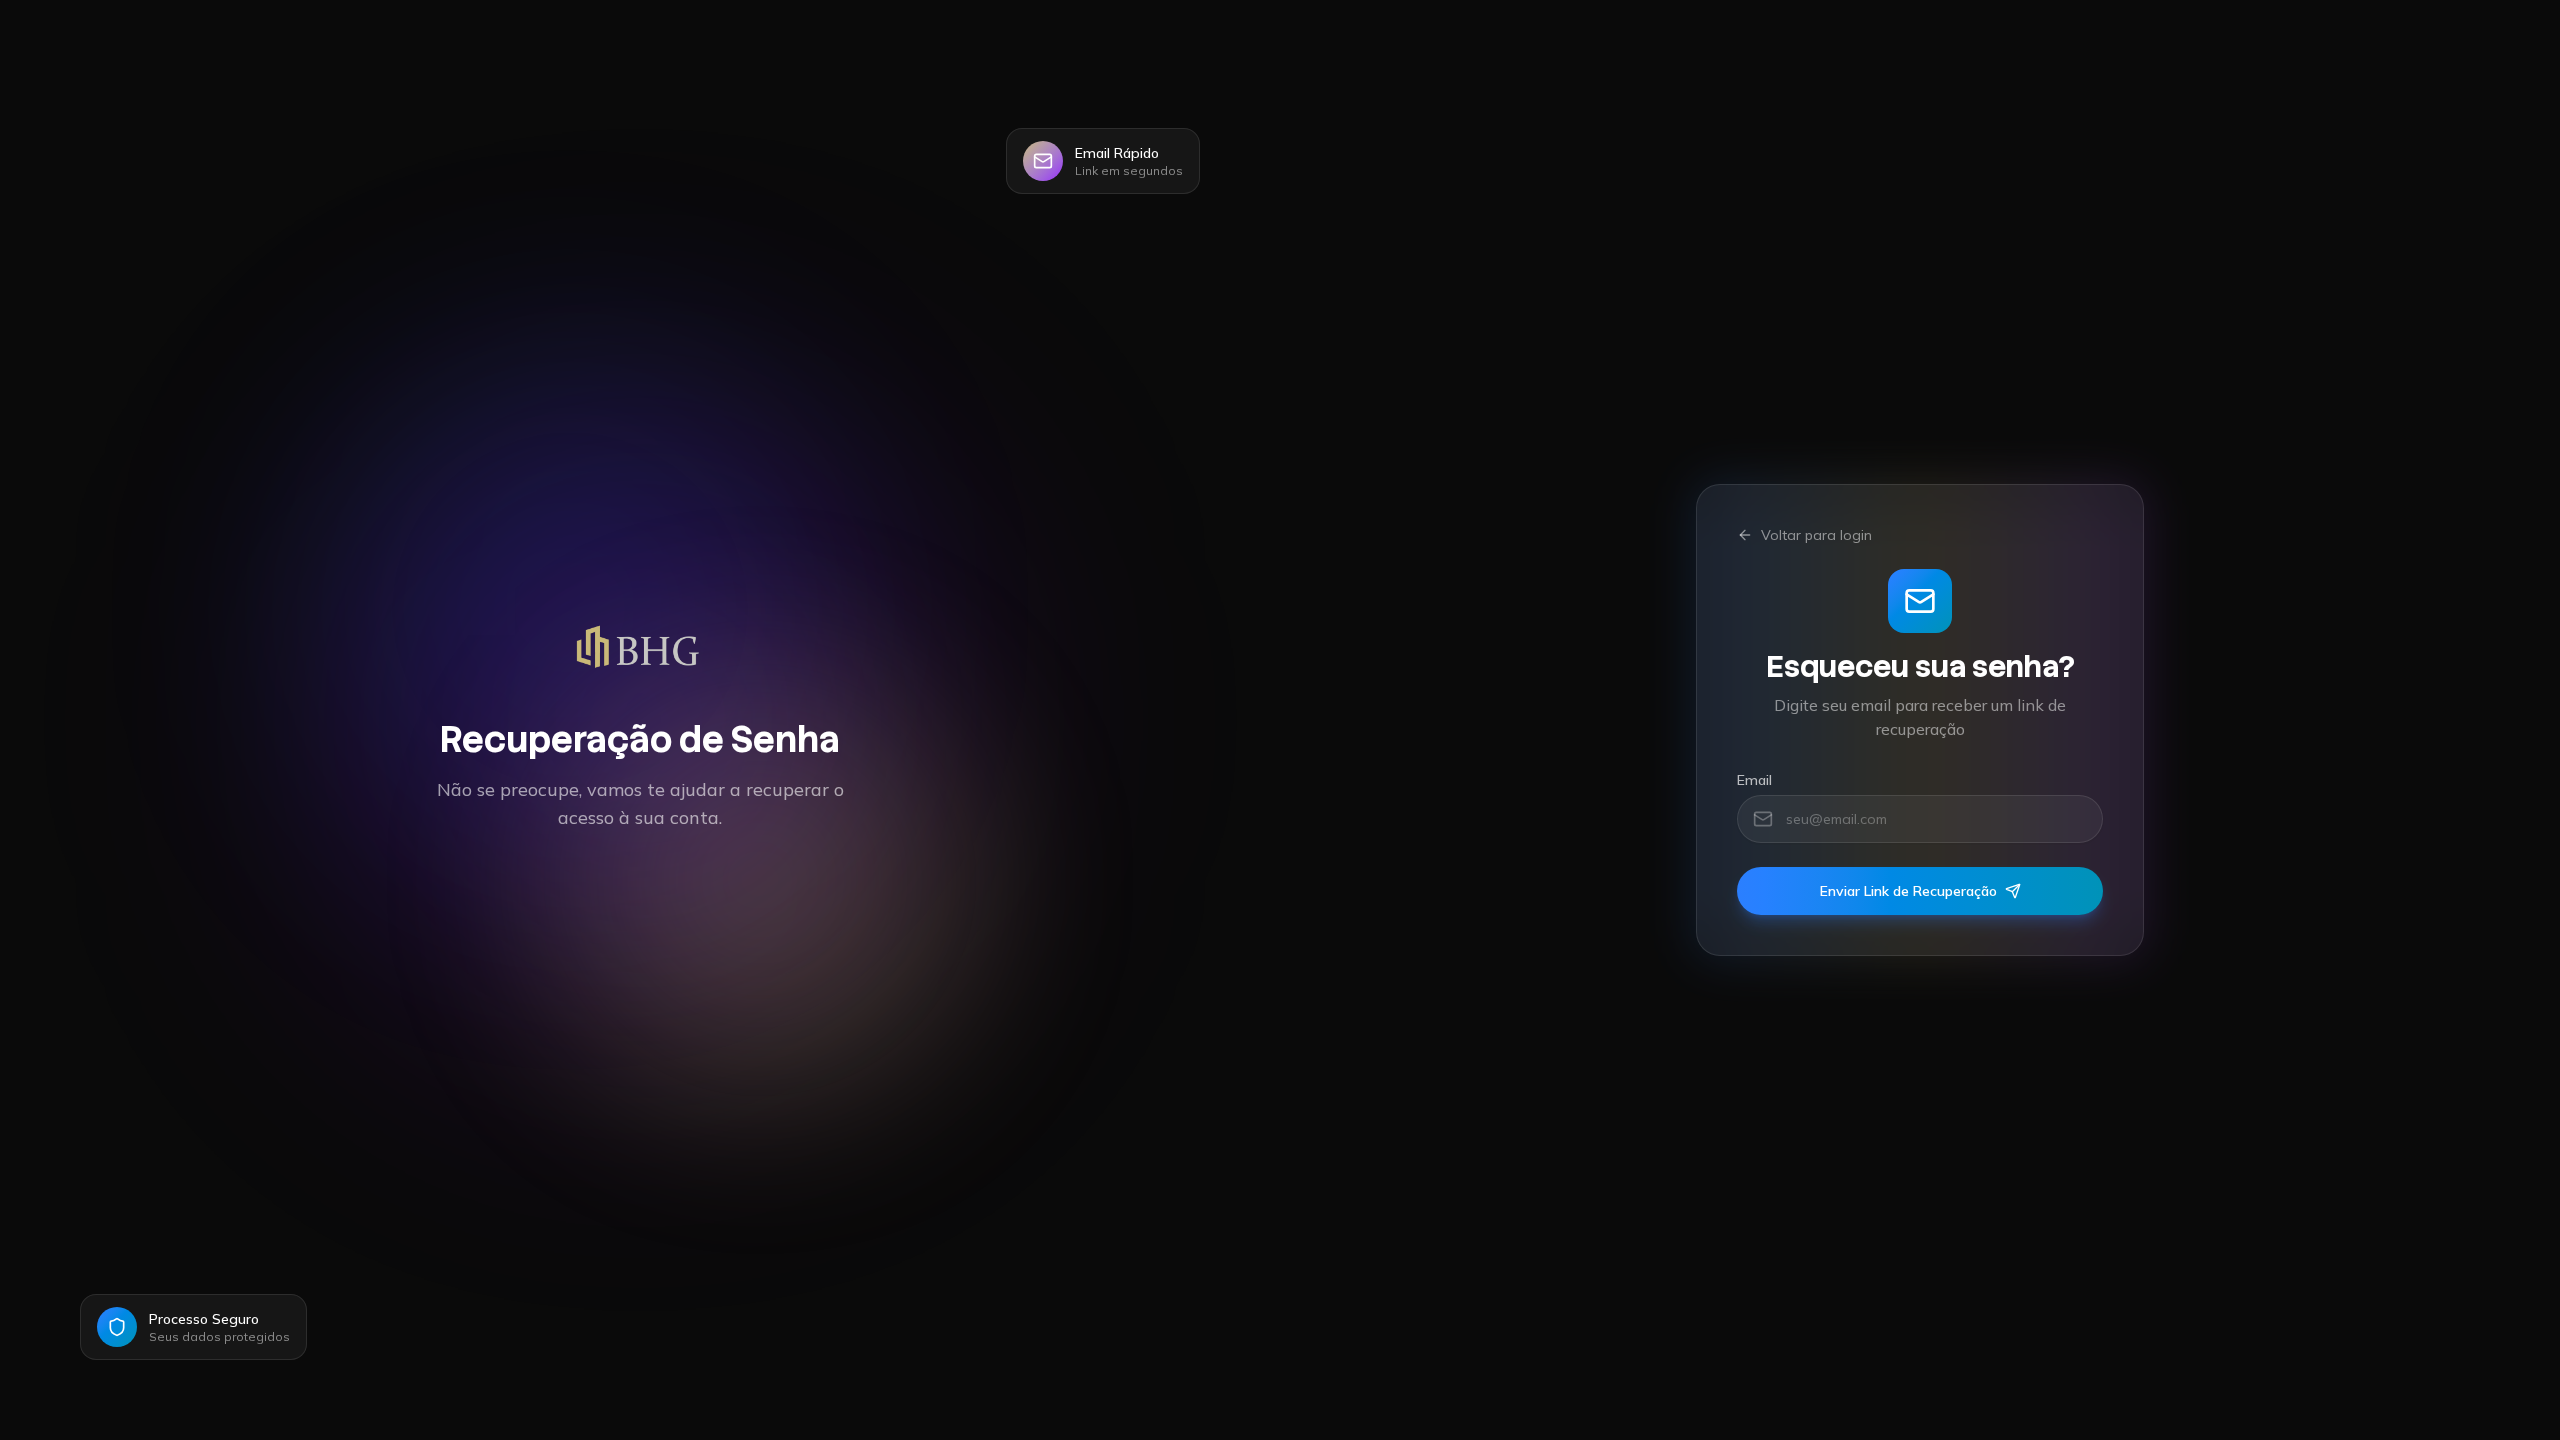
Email (1754, 780)
